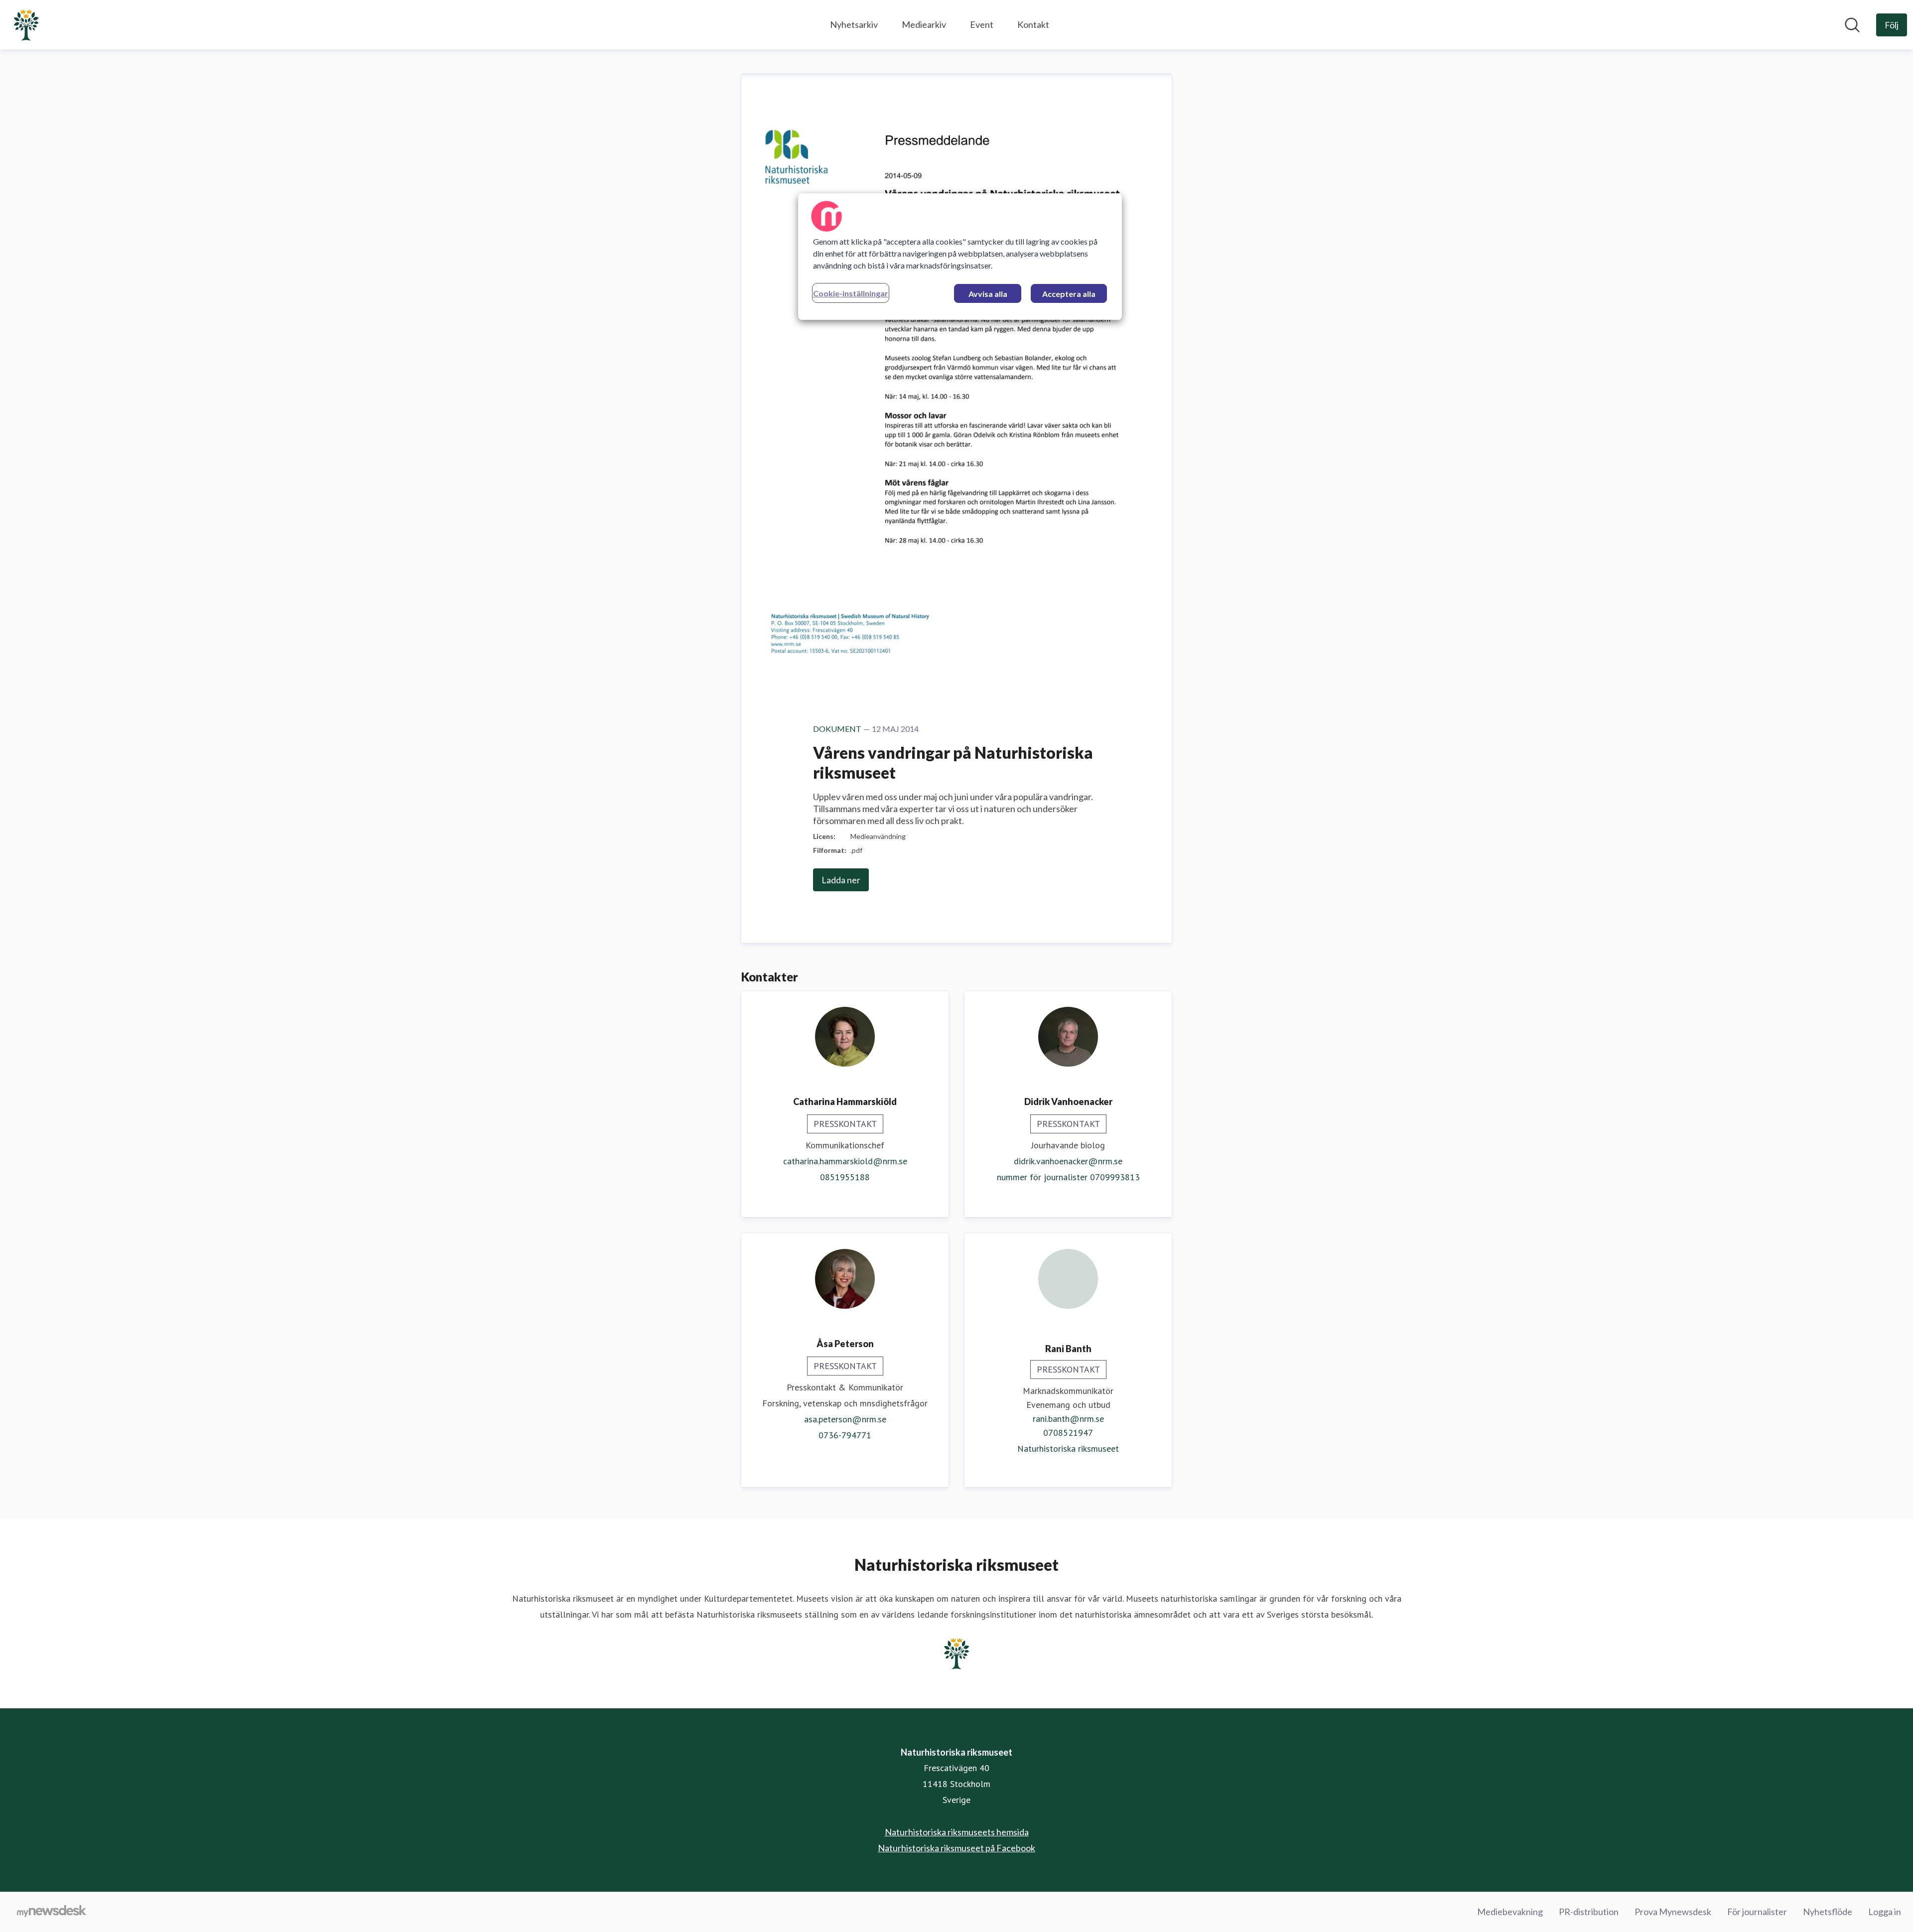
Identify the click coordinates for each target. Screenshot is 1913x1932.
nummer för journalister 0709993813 (1068, 1177)
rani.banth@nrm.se (1068, 1419)
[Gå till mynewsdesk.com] (52, 1912)
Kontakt (1033, 24)
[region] (960, 257)
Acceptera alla (1069, 294)
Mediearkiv (924, 24)
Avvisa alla (988, 294)
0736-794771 (845, 1435)
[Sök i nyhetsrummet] (1852, 25)
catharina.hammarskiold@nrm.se (845, 1161)
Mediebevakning (1510, 1912)
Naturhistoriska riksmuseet (1068, 1449)
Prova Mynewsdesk (1673, 1912)
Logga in (1885, 1912)
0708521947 (1068, 1433)
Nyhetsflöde (1828, 1912)
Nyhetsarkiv (854, 24)
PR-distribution (1589, 1912)
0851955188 (845, 1177)
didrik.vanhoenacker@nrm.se (1068, 1161)
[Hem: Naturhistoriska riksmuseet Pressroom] (26, 25)
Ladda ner (841, 880)
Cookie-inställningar (851, 293)
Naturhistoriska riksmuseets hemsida (957, 1832)
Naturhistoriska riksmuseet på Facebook (956, 1848)
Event (982, 24)
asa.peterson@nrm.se (845, 1419)
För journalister (1757, 1912)
